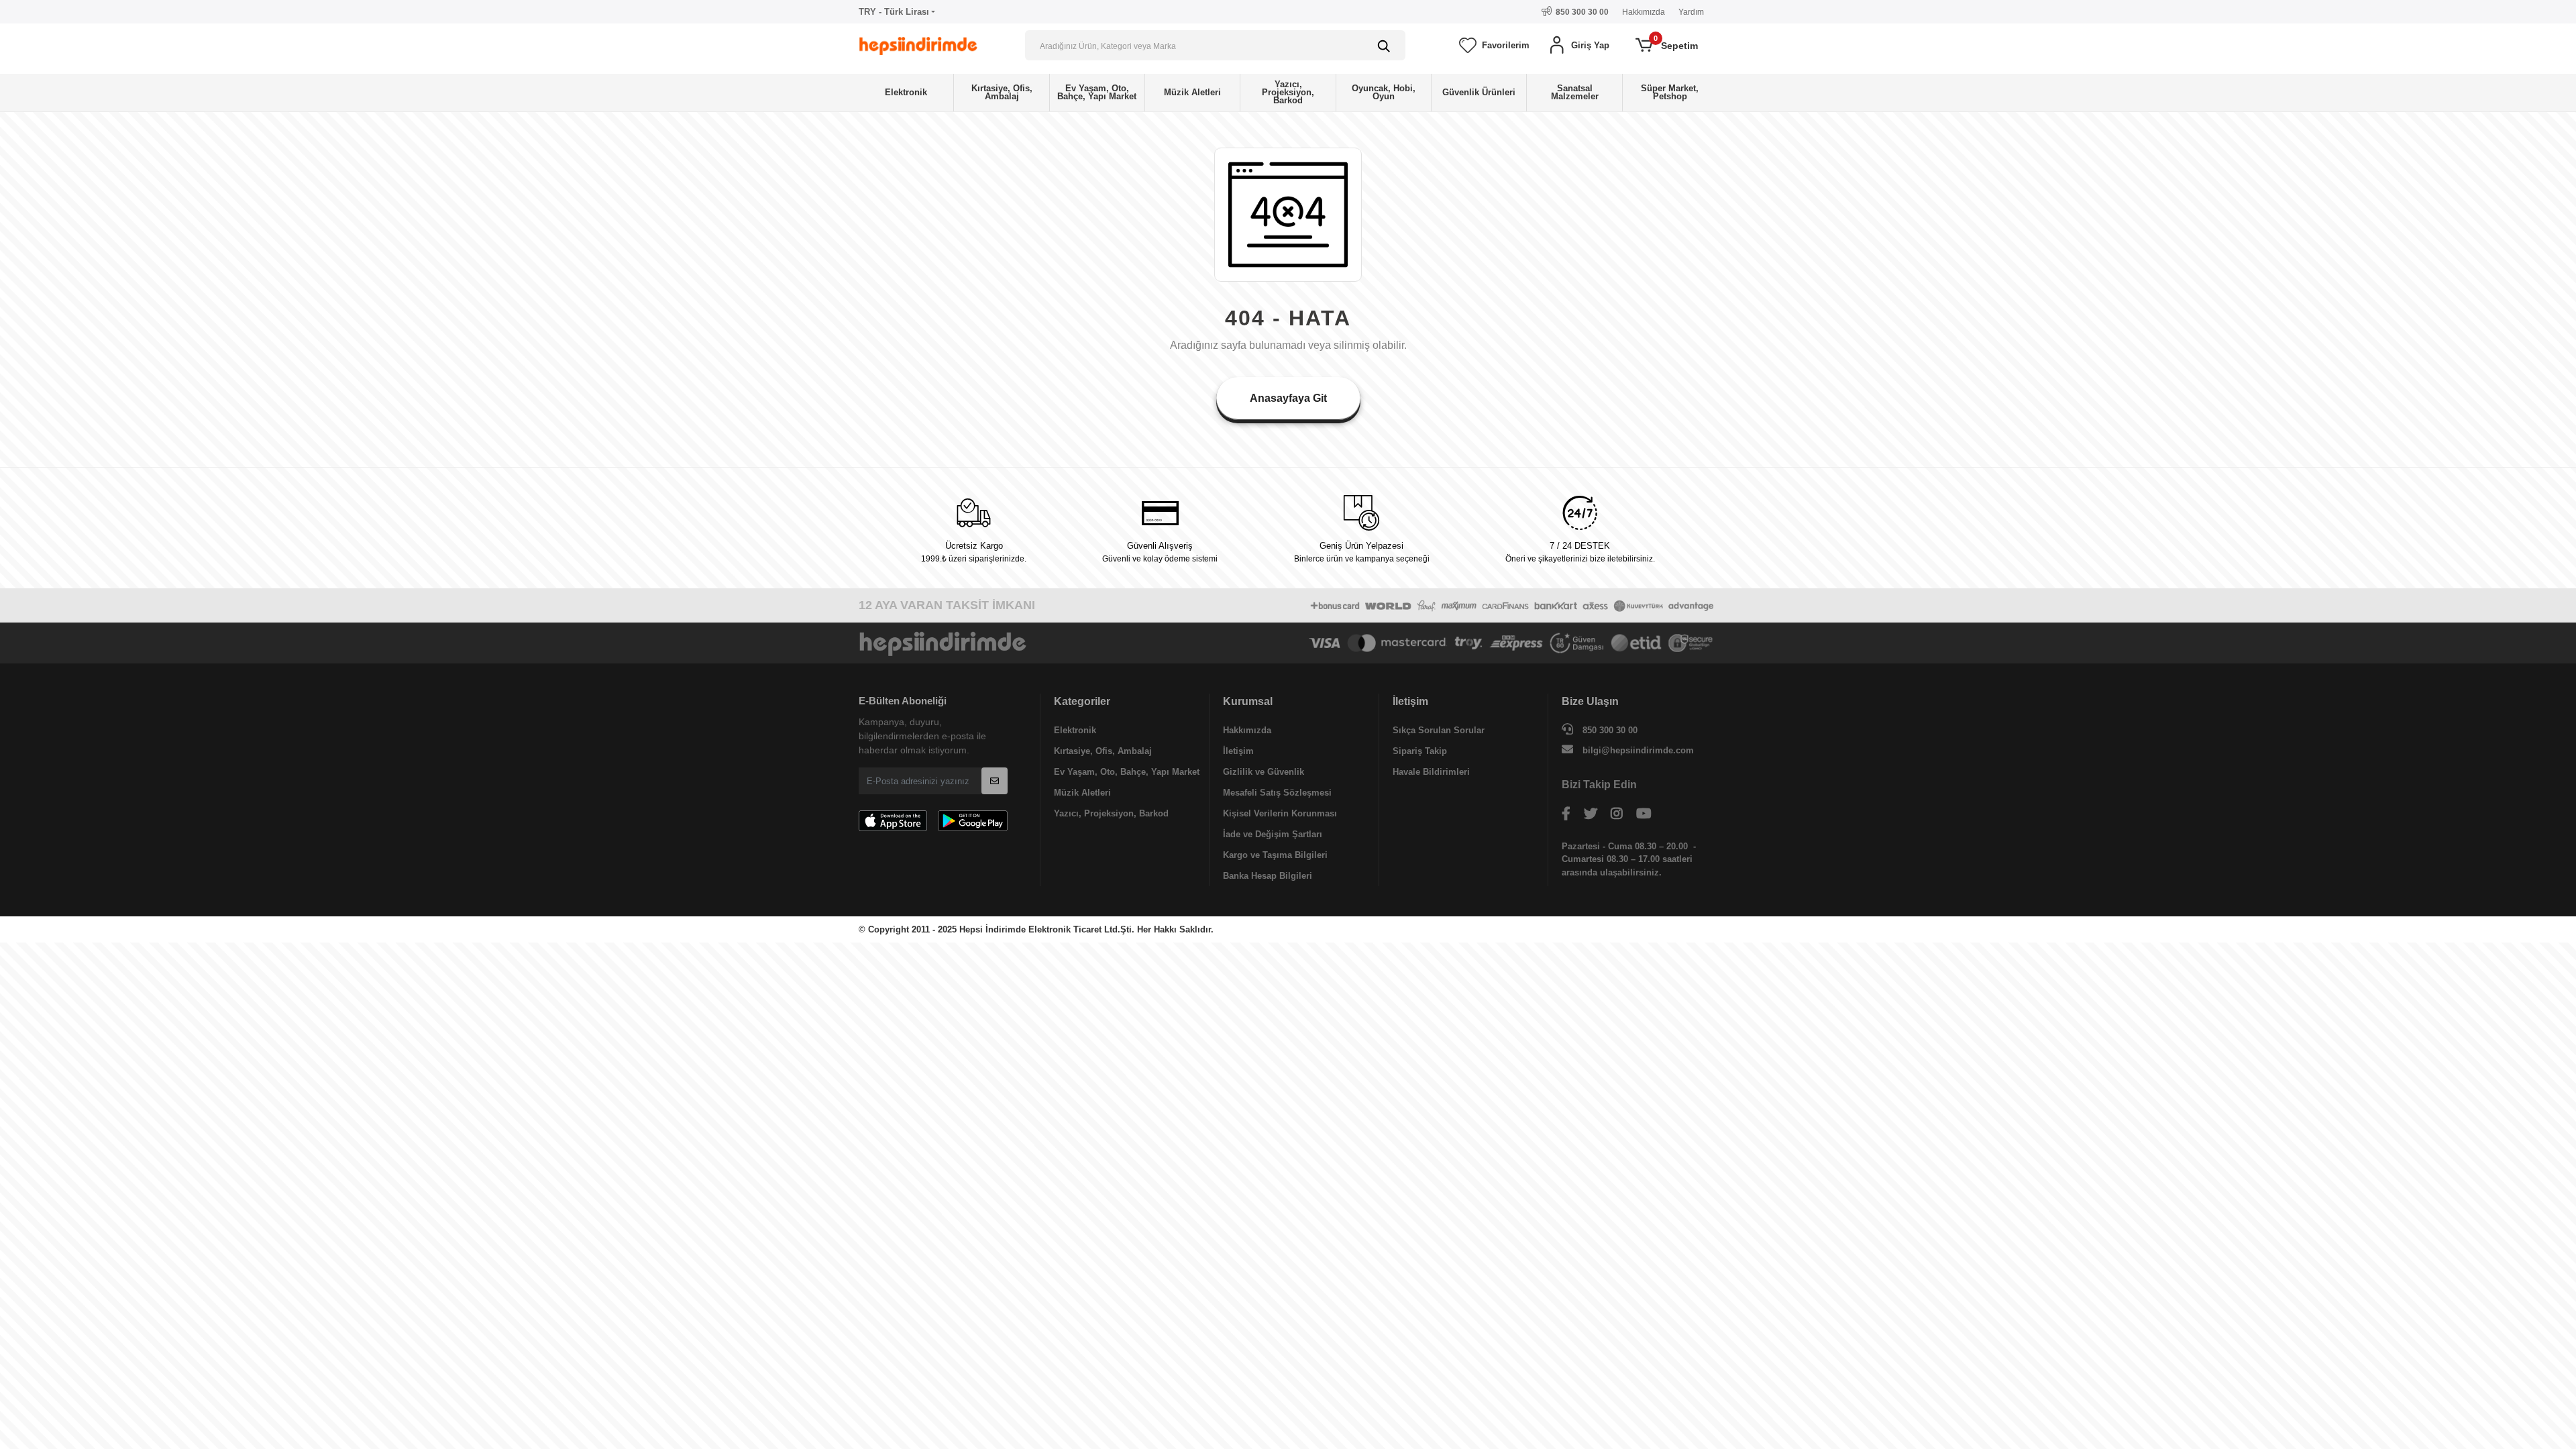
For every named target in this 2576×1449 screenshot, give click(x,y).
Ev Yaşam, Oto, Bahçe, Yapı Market (1127, 772)
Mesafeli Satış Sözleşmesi (1277, 793)
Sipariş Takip (1420, 751)
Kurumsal (1248, 701)
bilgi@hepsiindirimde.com (1638, 750)
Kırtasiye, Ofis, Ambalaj (1103, 751)
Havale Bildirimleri (1431, 772)
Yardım (1691, 12)
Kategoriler (1082, 701)
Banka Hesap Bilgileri (1268, 876)
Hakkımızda (1644, 12)
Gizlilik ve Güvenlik (1264, 772)
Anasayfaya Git (1288, 398)
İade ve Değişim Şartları (1273, 834)
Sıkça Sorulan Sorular (1439, 730)
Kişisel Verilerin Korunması (1280, 813)
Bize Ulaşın (1590, 701)
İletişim (1238, 751)
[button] (1578, 46)
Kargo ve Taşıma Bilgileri (1275, 855)
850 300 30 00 (1609, 730)
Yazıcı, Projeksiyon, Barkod (1111, 813)
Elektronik (1075, 730)
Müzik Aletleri (1082, 793)
